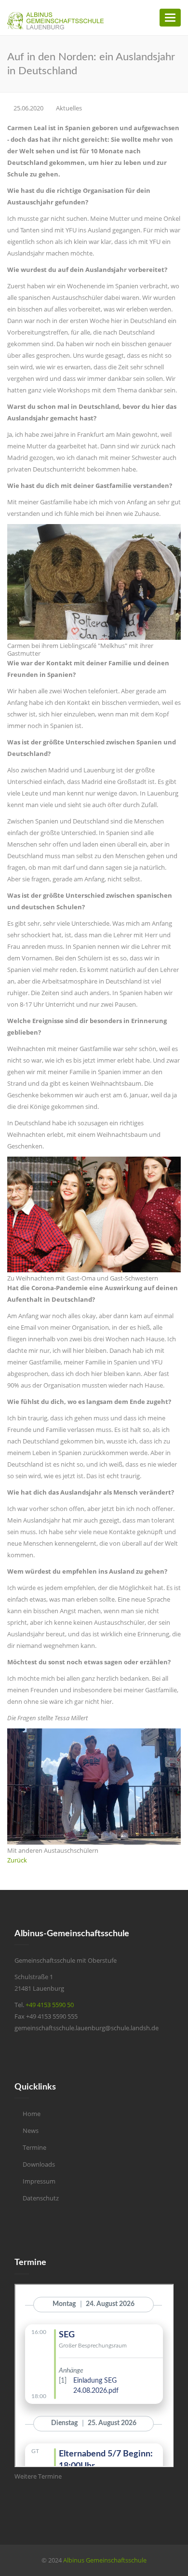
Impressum (39, 2181)
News (31, 2131)
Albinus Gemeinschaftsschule (105, 2560)
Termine (34, 2147)
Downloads (39, 2164)
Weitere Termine (38, 2476)
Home (32, 2114)
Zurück (17, 1860)
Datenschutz (41, 2198)
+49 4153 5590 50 (50, 2005)
